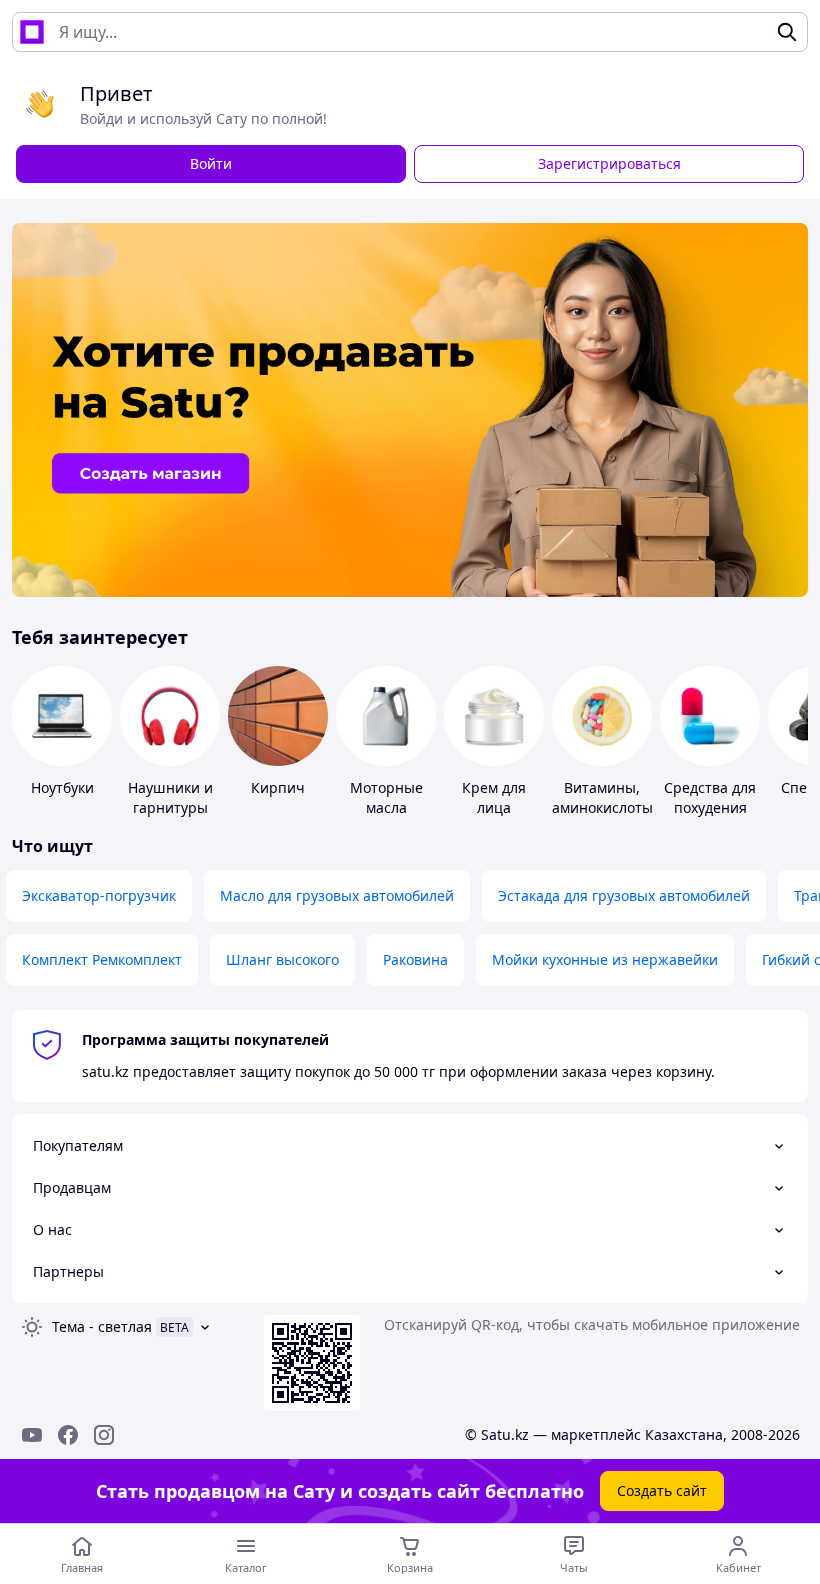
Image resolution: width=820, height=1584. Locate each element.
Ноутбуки (62, 787)
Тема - (102, 1326)
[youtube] (32, 1435)
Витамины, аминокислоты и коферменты (602, 807)
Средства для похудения (710, 797)
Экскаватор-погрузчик (99, 895)
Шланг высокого (282, 959)
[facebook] (68, 1435)
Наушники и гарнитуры (170, 797)
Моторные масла (386, 797)
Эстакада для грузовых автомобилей (624, 895)
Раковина (415, 959)
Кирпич (278, 787)
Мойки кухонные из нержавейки (605, 959)
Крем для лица (494, 797)
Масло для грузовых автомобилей (337, 895)
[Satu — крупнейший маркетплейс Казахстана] (32, 32)
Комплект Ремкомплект (102, 959)
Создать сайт (662, 1490)
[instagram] (104, 1435)
